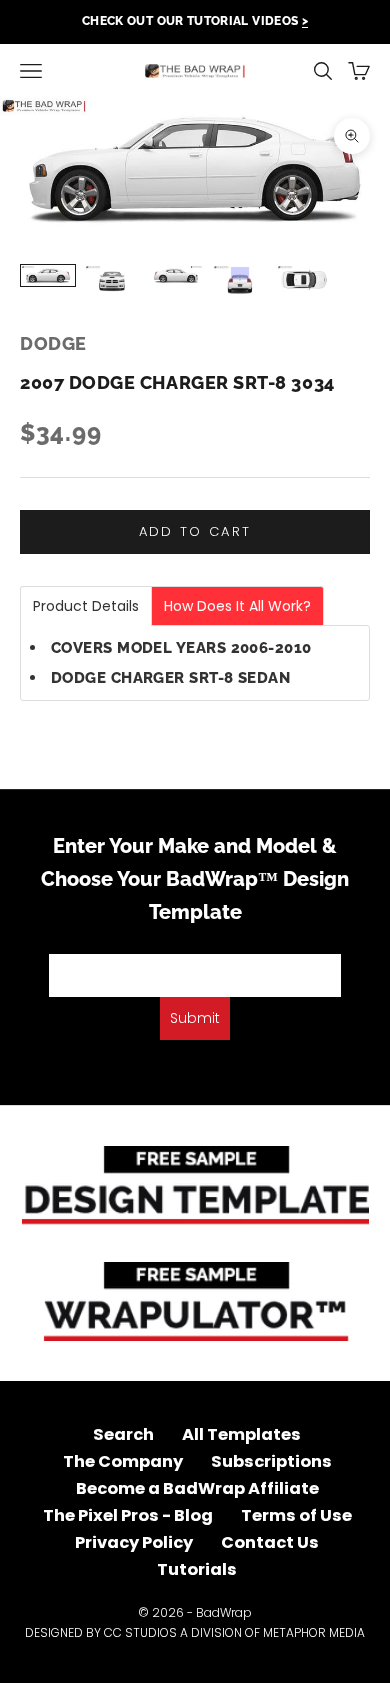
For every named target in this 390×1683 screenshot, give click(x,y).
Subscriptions (271, 1461)
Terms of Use (296, 1515)
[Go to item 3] (176, 275)
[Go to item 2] (112, 280)
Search (123, 1434)
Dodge (53, 343)
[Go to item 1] (48, 275)
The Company (123, 1461)
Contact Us (270, 1542)
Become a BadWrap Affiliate (197, 1488)
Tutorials (197, 1569)
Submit (195, 1018)
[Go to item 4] (240, 281)
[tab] (86, 606)
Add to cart (195, 531)
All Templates (241, 1434)
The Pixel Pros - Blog (128, 1515)
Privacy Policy (134, 1542)
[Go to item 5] (304, 280)
